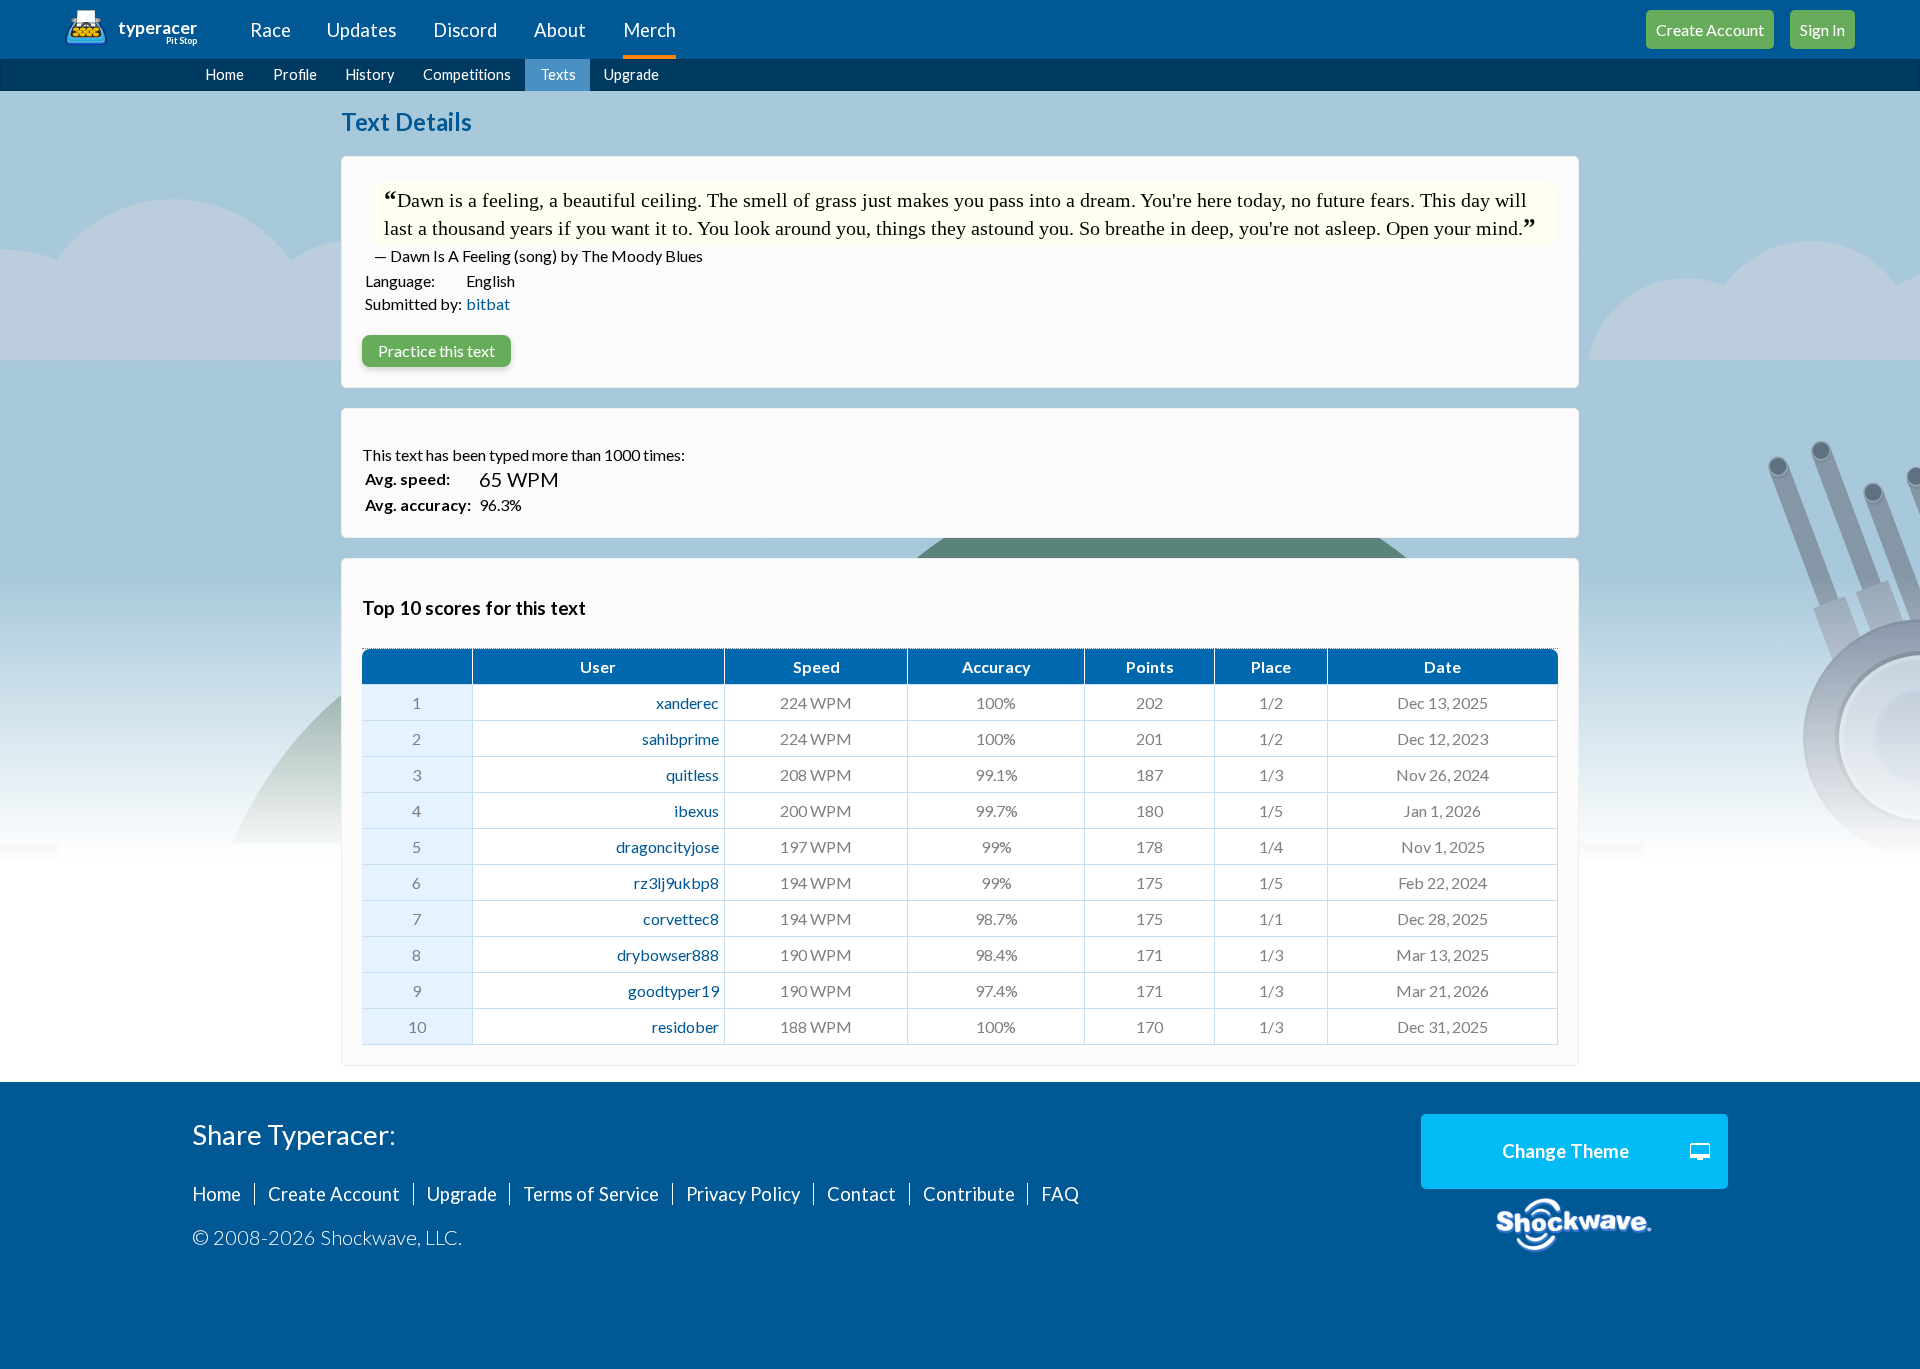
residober (685, 1026)
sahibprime (680, 738)
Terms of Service (591, 1194)
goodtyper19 (673, 990)
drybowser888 (668, 954)
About (560, 30)
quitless (692, 774)
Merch (649, 30)
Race (270, 30)
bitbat (488, 303)
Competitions (467, 74)
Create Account (1710, 29)
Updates (361, 30)
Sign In (1822, 29)
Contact (861, 1194)
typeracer (157, 27)
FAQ (1060, 1194)
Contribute (969, 1194)
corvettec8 (681, 918)
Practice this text (436, 350)
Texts (558, 74)
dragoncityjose (667, 846)
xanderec (687, 702)
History (370, 74)
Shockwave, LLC (1574, 1225)
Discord (465, 30)
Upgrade (631, 74)
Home (225, 74)
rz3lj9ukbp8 (676, 882)
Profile (295, 74)
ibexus (696, 810)
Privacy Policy (743, 1194)
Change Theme (1565, 1151)
